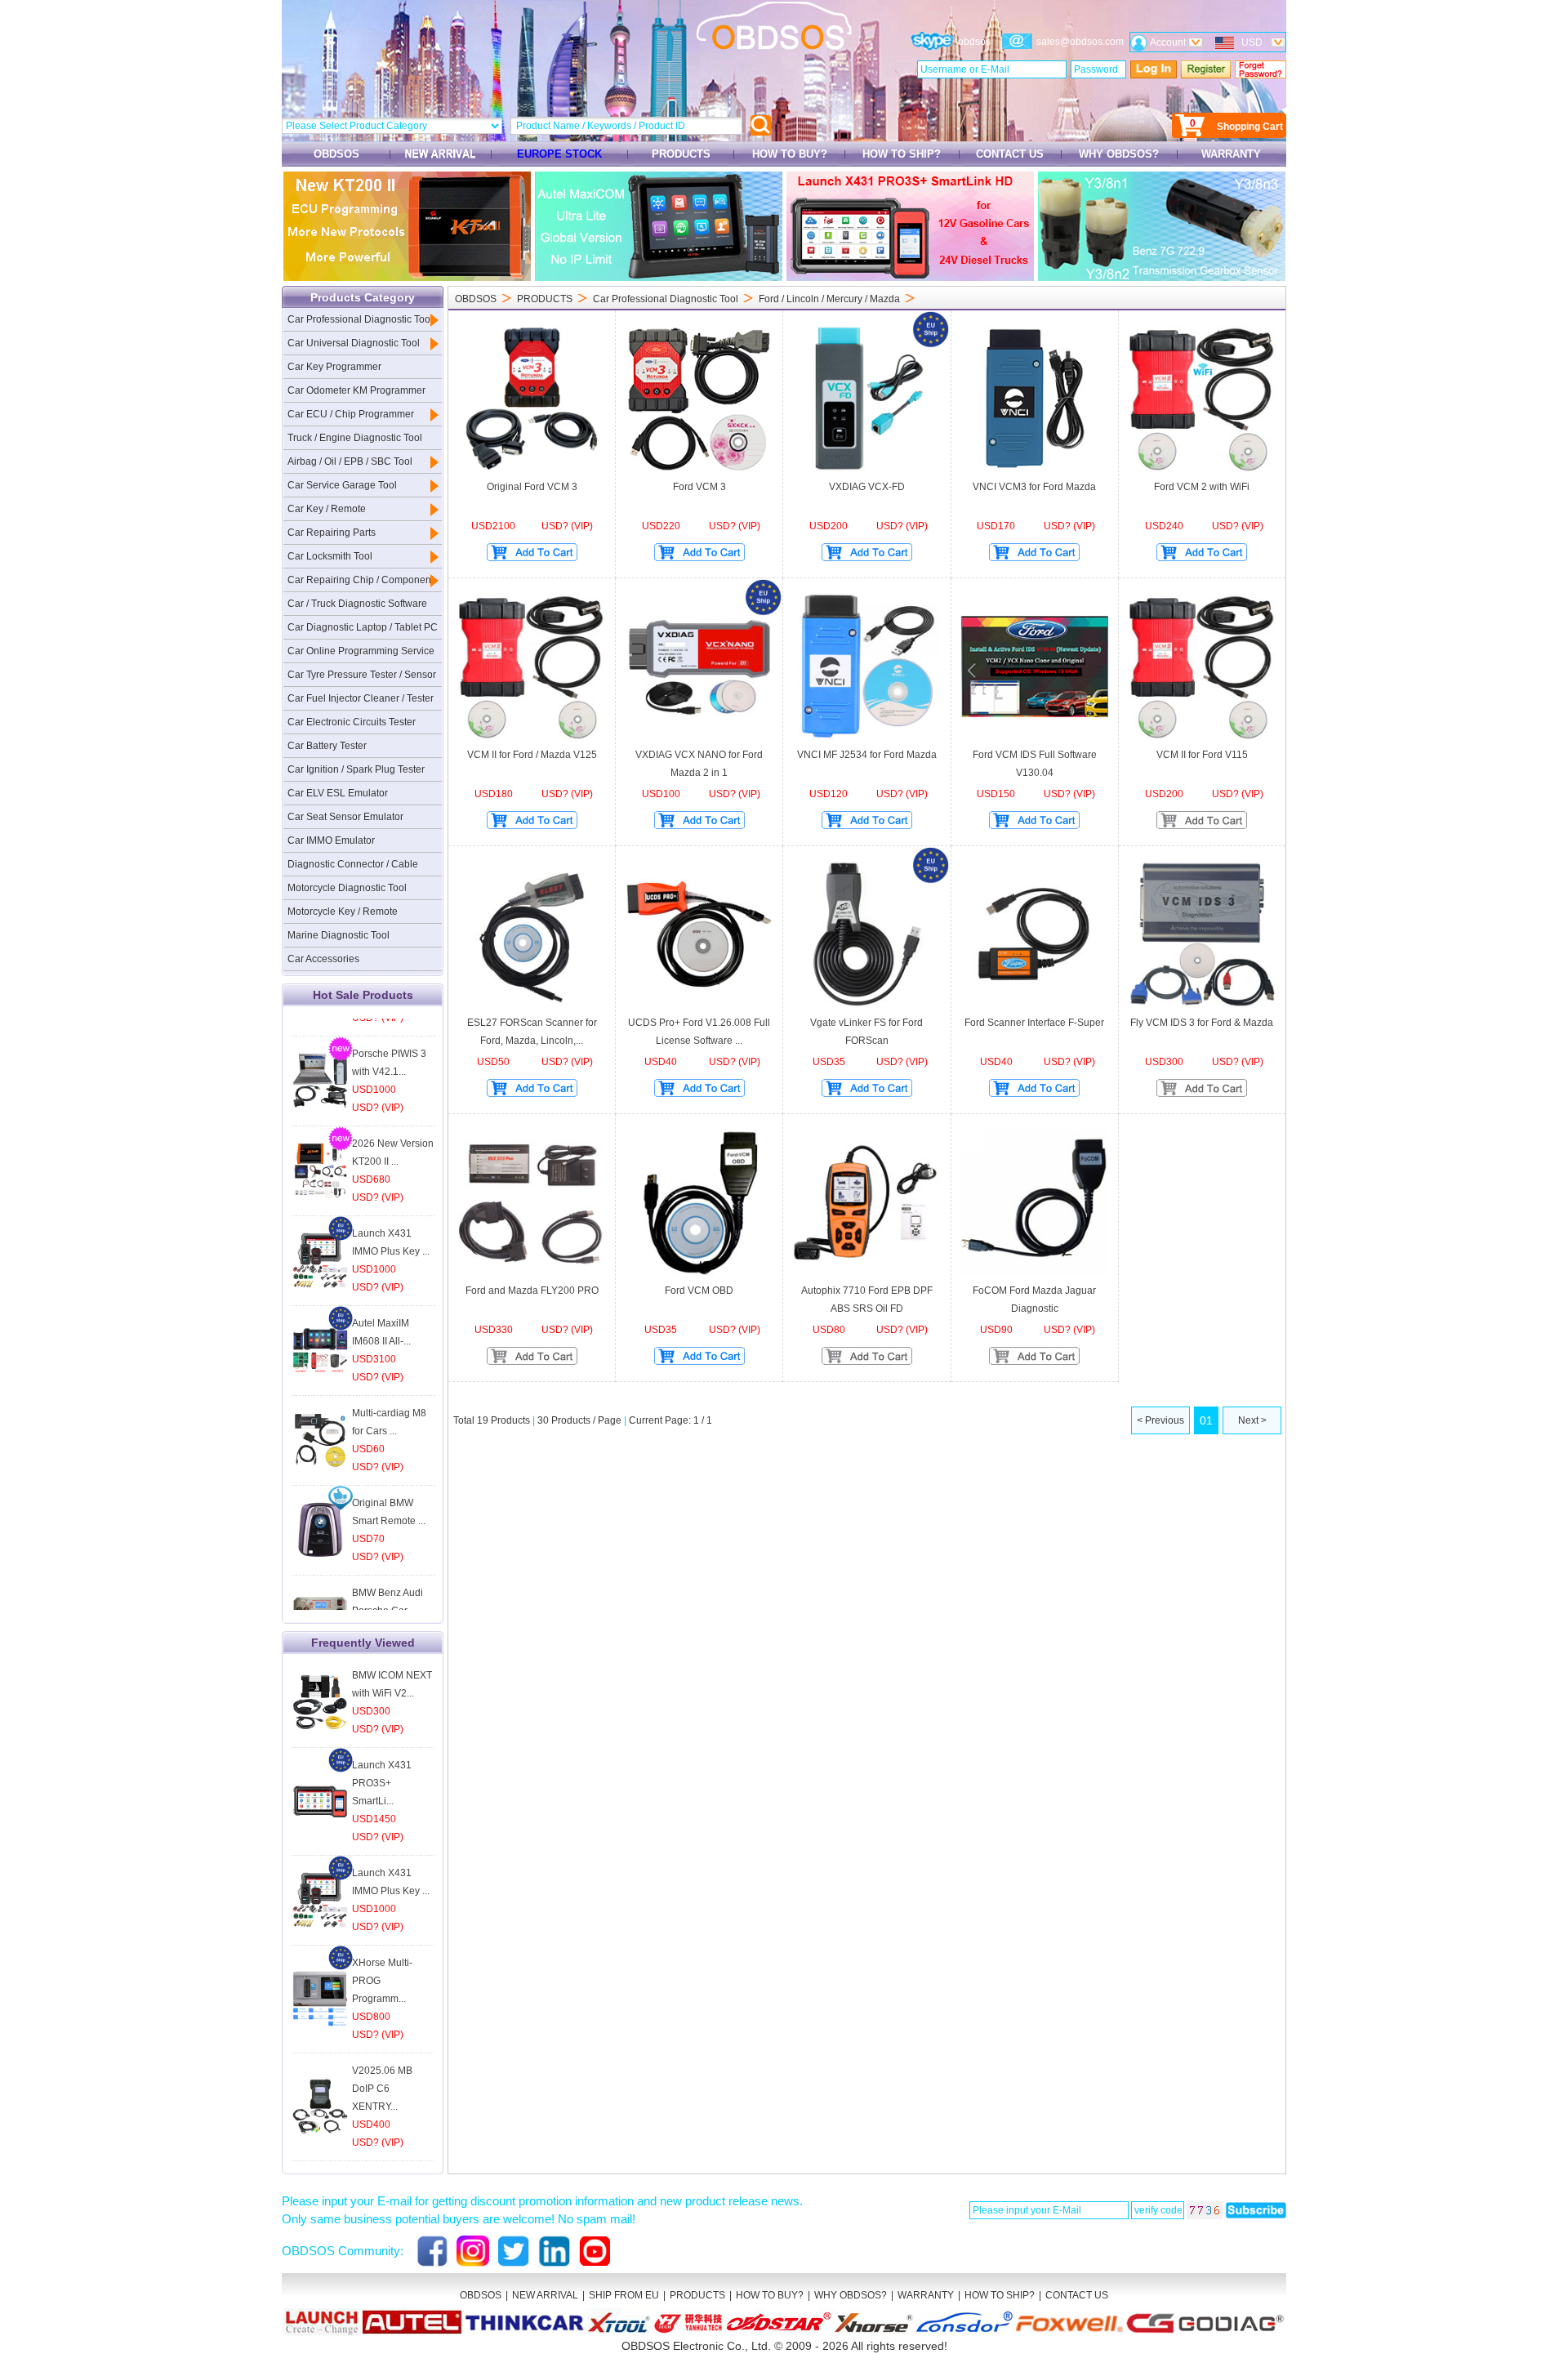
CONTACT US (1010, 154)
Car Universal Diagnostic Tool (354, 343)
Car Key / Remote (327, 509)
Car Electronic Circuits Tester (352, 722)
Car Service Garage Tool (342, 485)
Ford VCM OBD (699, 1291)
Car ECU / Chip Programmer (351, 414)
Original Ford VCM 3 (532, 487)
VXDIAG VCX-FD (867, 487)
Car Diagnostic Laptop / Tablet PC (363, 627)
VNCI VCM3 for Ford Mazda (1034, 487)
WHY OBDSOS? (1119, 154)
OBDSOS (336, 154)
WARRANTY (1231, 154)
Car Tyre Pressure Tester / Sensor (362, 675)
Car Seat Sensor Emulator (345, 817)
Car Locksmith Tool (330, 556)
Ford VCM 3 (699, 487)
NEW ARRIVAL (545, 2295)
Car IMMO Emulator (331, 840)
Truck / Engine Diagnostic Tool (355, 438)
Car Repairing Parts (332, 533)
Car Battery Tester (327, 746)
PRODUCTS (681, 154)
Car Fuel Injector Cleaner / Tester (361, 698)
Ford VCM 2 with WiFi (1202, 487)
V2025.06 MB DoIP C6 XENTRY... (382, 2089)
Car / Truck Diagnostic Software (357, 604)
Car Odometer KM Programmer (356, 390)
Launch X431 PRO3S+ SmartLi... (382, 1783)
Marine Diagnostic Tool (339, 935)
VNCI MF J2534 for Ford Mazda (867, 755)
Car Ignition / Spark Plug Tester (356, 769)
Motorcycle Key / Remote (343, 912)
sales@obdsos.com (1080, 42)
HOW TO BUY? (790, 154)
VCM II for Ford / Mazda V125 (532, 755)
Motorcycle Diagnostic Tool (347, 888)
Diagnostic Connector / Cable (353, 864)
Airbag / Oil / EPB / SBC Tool (350, 461)
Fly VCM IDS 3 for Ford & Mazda (1202, 1023)
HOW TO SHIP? (902, 154)
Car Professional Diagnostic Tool (360, 319)
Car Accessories (323, 959)
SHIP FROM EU (624, 2295)
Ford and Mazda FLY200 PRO (532, 1291)
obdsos (974, 42)
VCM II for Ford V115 (1202, 755)
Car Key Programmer (334, 367)
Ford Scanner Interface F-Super (1034, 1023)
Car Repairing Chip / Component (361, 580)
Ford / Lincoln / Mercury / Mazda (829, 299)
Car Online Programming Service (361, 651)
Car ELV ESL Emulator (338, 793)
